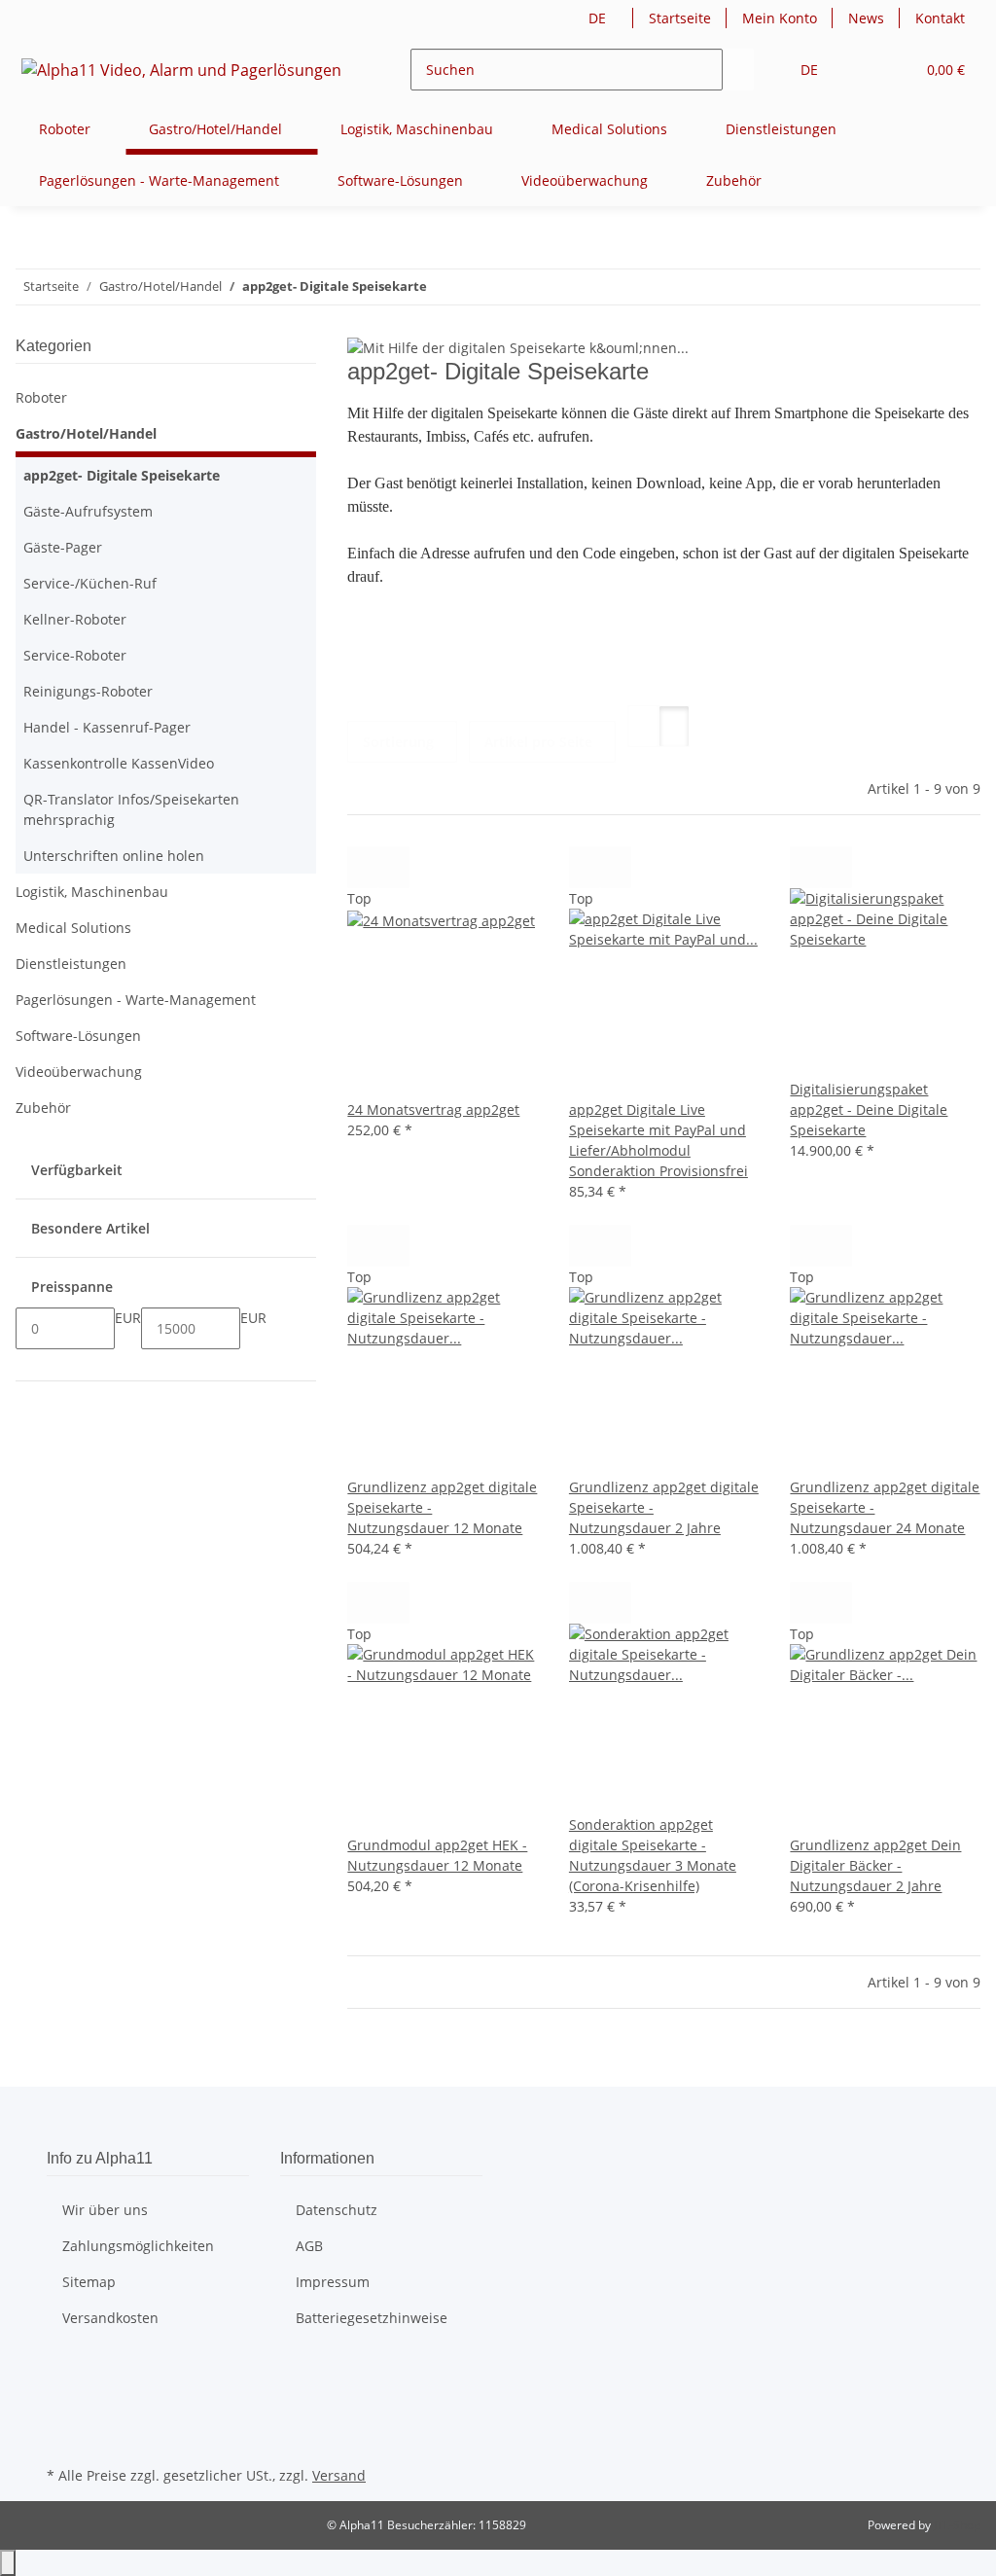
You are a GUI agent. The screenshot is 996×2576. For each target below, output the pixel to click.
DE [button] (599, 18)
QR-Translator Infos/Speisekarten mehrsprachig (131, 809)
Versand (339, 2475)
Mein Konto (780, 18)
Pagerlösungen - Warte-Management (136, 1000)
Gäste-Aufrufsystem (88, 511)
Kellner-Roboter (75, 619)
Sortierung (398, 742)
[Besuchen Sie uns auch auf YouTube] (62, 2393)
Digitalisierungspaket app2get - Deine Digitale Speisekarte (869, 1109)
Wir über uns (105, 2210)
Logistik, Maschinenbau (92, 892)
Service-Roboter (75, 655)
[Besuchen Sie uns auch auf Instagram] (62, 2416)
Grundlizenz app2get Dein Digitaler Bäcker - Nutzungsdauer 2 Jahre (875, 1865)
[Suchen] (738, 70)
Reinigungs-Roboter (88, 691)
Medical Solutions (73, 928)
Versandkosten (110, 2318)
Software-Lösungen (78, 1036)
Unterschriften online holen (114, 856)
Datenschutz (337, 2210)
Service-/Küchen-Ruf (90, 583)
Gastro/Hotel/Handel (86, 433)
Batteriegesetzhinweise (372, 2318)
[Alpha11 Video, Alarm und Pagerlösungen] (182, 70)
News (866, 18)
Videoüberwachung (79, 1072)
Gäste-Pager (63, 547)
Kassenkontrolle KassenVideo (119, 763)
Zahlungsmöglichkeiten (138, 2246)
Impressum (333, 2282)
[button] (861, 70)
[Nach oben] (8, 2563)
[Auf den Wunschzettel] (394, 867)
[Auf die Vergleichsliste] (363, 867)
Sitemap (89, 2282)
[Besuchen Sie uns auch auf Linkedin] (62, 2439)
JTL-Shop (957, 2525)
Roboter (41, 397)
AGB (309, 2246)
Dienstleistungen (71, 964)
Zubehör (43, 1108)
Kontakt (940, 18)
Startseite (680, 18)
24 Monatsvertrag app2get (433, 1109)
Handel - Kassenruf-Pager (107, 727)
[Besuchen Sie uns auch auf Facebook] (62, 2371)
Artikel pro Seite (538, 742)
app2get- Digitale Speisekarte (122, 475)
